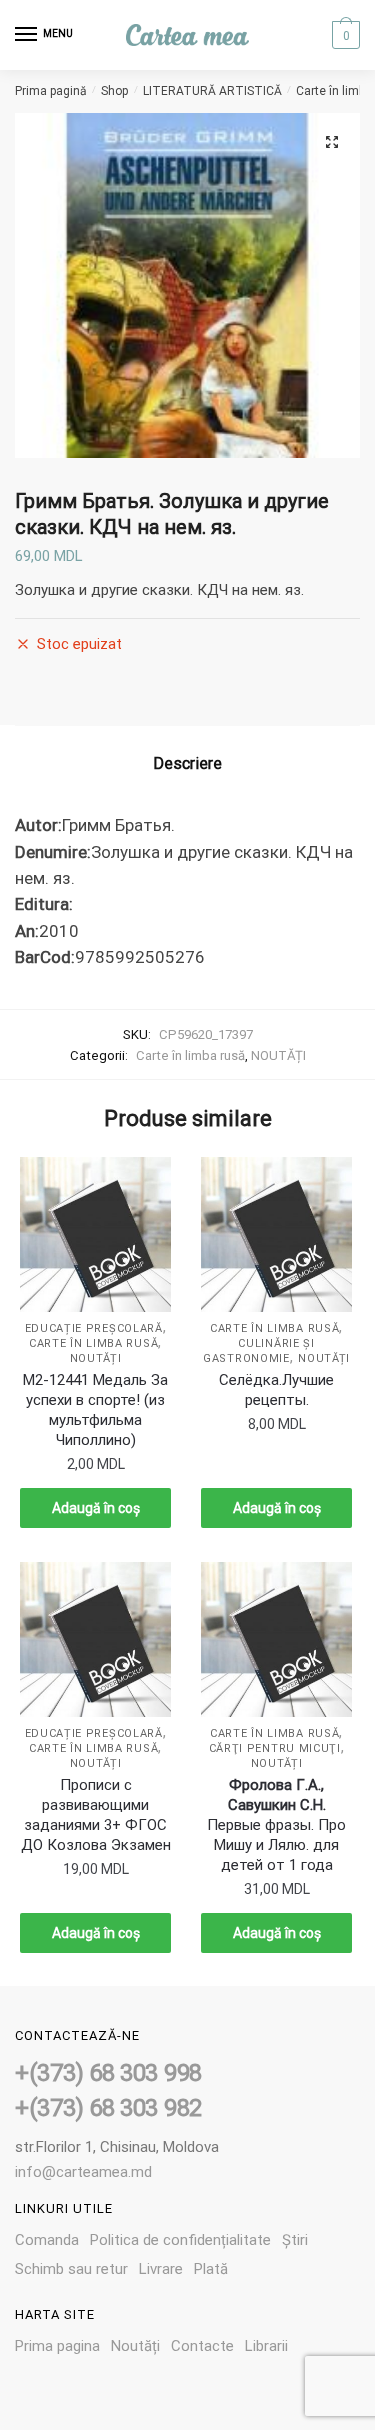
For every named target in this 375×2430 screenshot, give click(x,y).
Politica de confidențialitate (180, 2240)
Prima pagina (57, 2346)
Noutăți (135, 2346)
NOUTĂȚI (278, 1055)
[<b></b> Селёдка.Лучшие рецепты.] (276, 1235)
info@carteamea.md (83, 2172)
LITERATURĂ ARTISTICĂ (212, 91)
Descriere (187, 763)
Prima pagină (51, 91)
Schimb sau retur (71, 2269)
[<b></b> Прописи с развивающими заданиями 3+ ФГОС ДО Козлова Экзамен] (95, 1640)
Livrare (161, 2269)
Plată (211, 2269)
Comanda (47, 2240)
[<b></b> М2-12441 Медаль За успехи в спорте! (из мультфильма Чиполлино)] (95, 1235)
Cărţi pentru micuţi (275, 1748)
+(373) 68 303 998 (108, 2073)
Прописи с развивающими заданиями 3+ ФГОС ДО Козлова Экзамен (96, 1815)
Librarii (266, 2346)
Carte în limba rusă (190, 1055)
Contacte (202, 2346)
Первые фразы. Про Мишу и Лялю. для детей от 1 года (276, 1825)
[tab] (187, 764)
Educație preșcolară (94, 1328)
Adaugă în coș (96, 1508)
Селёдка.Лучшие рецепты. (276, 1390)
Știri (295, 2240)
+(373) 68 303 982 (108, 2108)
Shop (114, 91)
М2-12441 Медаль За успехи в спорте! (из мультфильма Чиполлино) (95, 1410)
